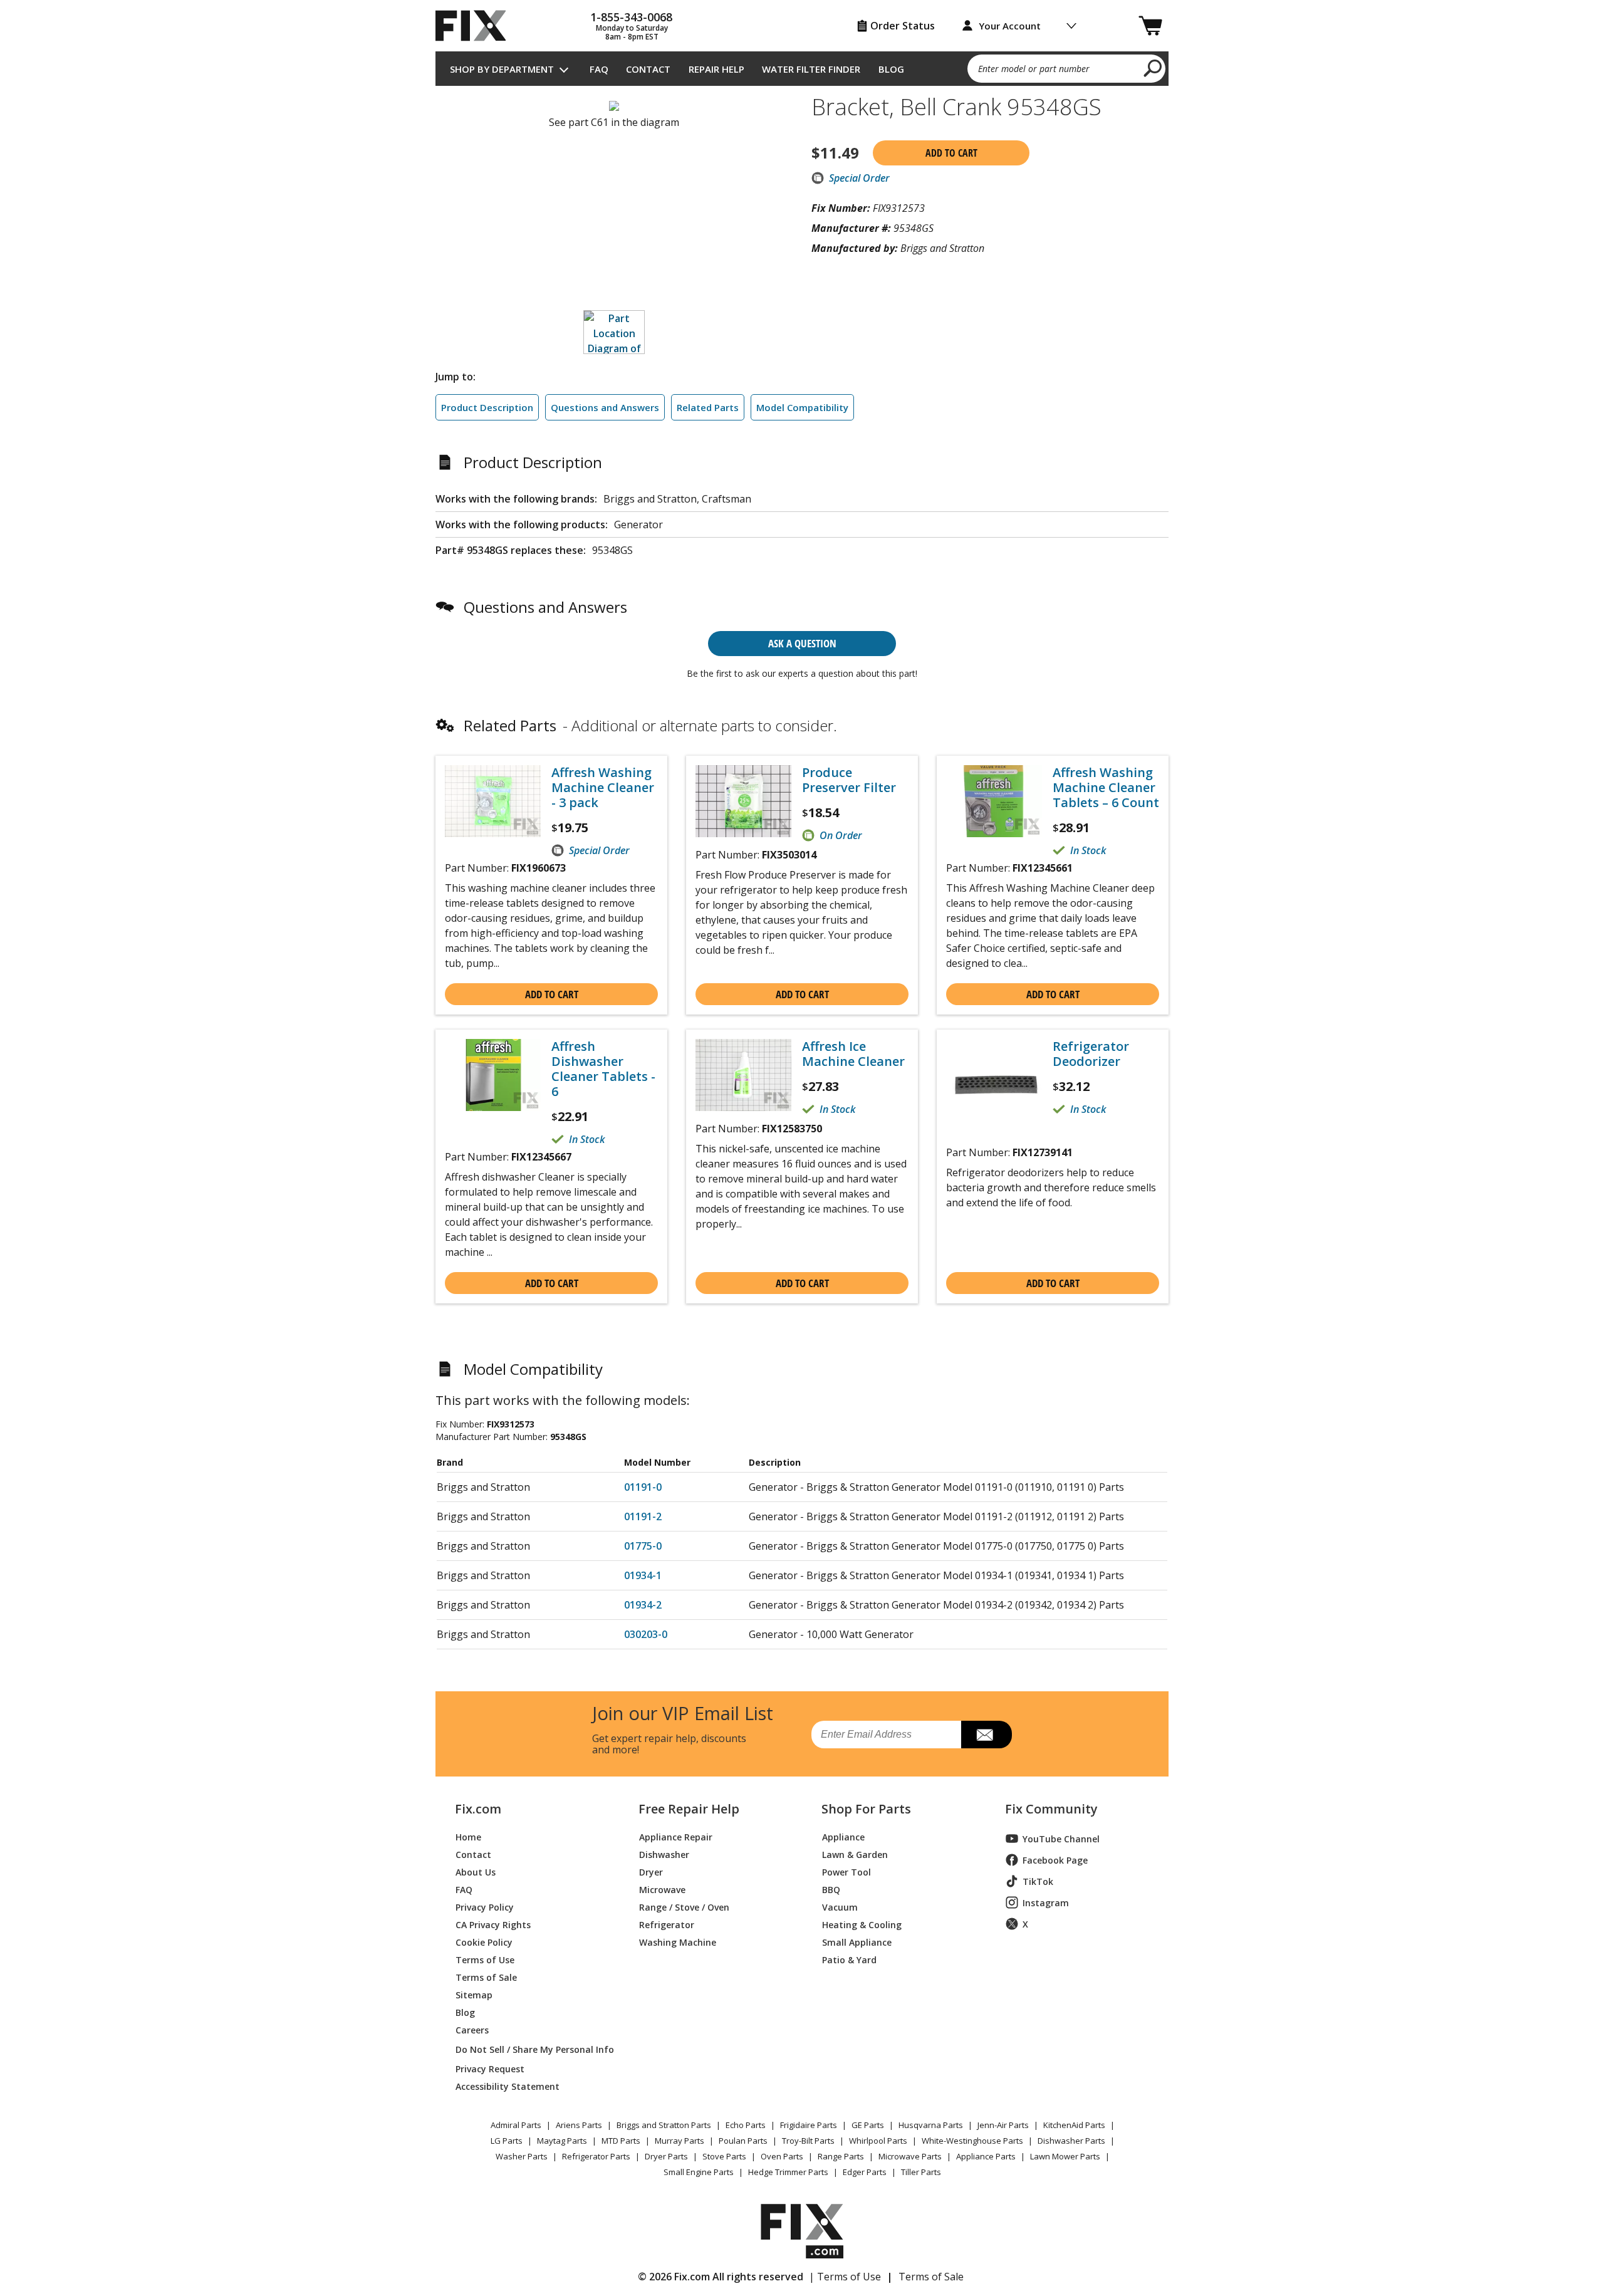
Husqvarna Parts (931, 2125)
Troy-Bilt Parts (808, 2141)
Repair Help (716, 69)
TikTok (1038, 1881)
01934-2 (643, 1605)
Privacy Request (490, 2068)
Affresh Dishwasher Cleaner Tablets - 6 (603, 1069)
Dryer (651, 1871)
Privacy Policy (485, 1907)
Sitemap (474, 1994)
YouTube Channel (1061, 1839)
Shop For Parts (866, 1809)
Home (468, 1836)
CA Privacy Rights (493, 1924)
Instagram (1046, 1903)
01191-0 (643, 1487)
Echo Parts (746, 2125)
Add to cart (951, 153)
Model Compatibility (802, 407)
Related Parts (708, 407)
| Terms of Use (845, 2277)
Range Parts (841, 2156)
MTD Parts (621, 2141)
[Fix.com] (476, 26)
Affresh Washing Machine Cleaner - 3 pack (603, 788)
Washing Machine (678, 1942)
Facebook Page (1055, 1860)
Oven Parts (782, 2156)
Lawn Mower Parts (1065, 2156)
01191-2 (643, 1516)
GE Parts (868, 2125)
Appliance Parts (986, 2156)
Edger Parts (865, 2172)
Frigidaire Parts (809, 2125)
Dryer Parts (666, 2156)
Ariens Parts (579, 2125)
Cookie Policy (484, 1942)
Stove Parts (724, 2156)
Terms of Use (485, 1959)
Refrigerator (667, 1924)
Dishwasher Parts (1071, 2141)
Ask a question (802, 643)
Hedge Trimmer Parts (788, 2172)
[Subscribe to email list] (987, 1735)
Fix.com (478, 1809)
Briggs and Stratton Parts (664, 2125)
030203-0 (646, 1634)
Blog (891, 69)
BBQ (831, 1889)
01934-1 (643, 1575)
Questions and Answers (605, 407)
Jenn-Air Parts (1003, 2125)
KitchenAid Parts (1074, 2125)
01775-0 (643, 1546)
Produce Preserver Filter (849, 780)
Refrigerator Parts (596, 2156)
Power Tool (846, 1871)
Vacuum (840, 1907)
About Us (476, 1871)
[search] (1153, 68)
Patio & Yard (849, 1959)
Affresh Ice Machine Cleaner (853, 1054)
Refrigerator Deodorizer (1091, 1054)
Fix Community (1051, 1809)
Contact (648, 69)
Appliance (843, 1836)
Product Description (487, 407)
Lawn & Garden (855, 1854)
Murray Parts (680, 2141)
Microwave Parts (910, 2156)
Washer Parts (522, 2156)
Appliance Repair (676, 1836)
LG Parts (507, 2141)
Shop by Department (502, 69)
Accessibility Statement (508, 2086)
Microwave (662, 1889)
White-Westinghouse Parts (972, 2141)
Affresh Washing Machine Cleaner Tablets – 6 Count (1106, 788)
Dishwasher (664, 1854)
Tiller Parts (921, 2172)
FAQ (599, 69)
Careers (472, 2029)
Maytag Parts (562, 2141)
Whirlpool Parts (878, 2141)
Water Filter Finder (811, 69)
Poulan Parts (743, 2141)
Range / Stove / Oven (684, 1907)
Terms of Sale (486, 1977)
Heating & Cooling (862, 1924)
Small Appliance (857, 1942)
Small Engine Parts (699, 2172)
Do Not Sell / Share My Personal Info (530, 2049)
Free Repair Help (689, 1809)
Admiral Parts (516, 2125)
